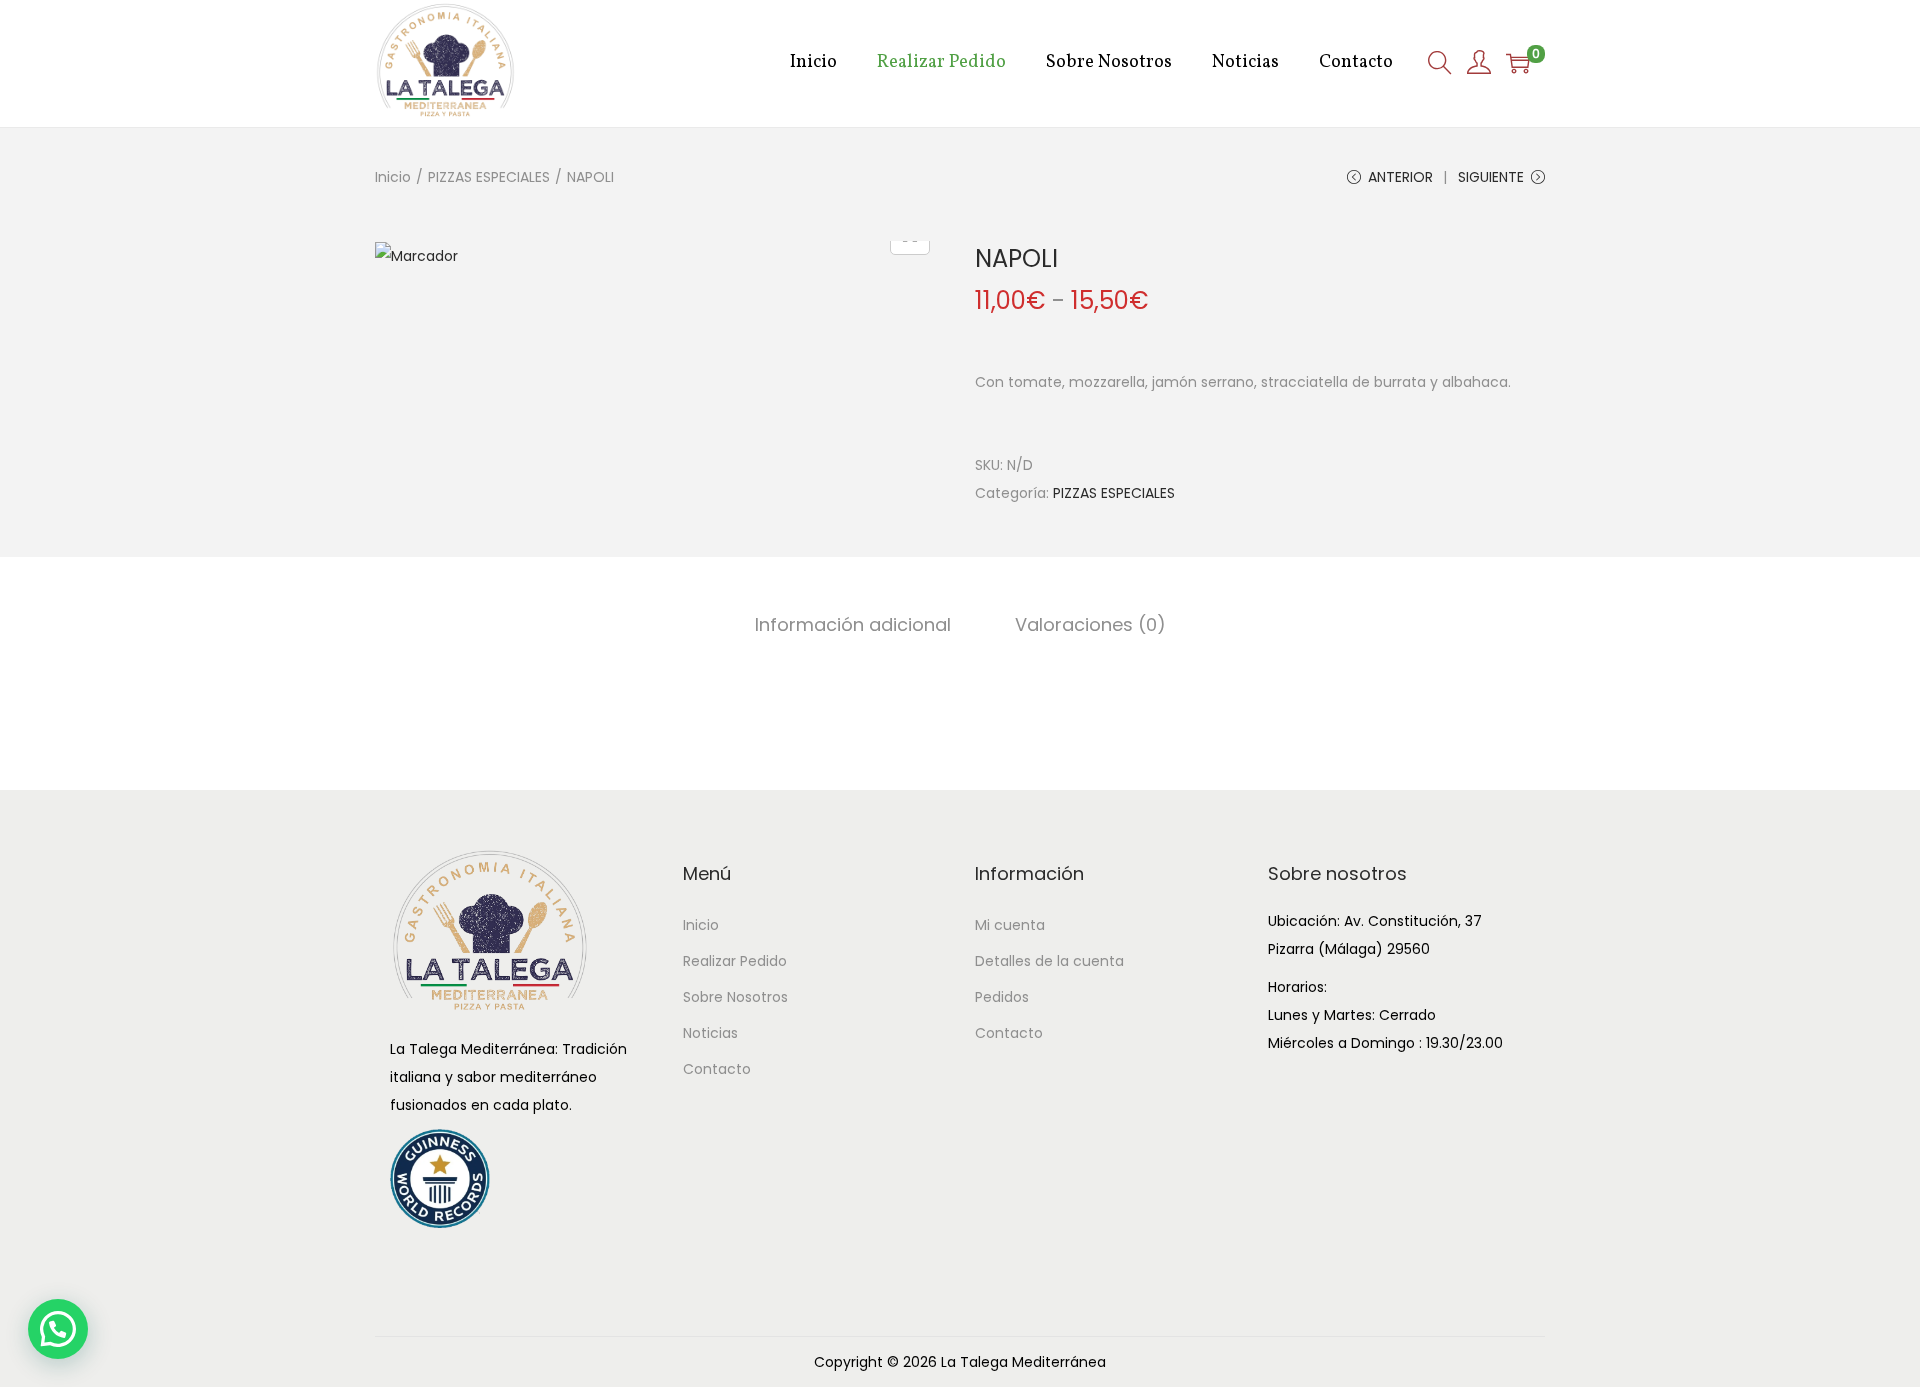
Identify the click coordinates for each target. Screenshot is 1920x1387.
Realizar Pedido (735, 961)
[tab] (853, 625)
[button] (58, 1329)
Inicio (393, 177)
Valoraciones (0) (1090, 624)
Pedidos (1002, 997)
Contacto (717, 1069)
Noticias (710, 1033)
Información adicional (853, 624)
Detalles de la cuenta (1049, 961)
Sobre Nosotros (735, 997)
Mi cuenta (1010, 925)
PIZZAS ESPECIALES (489, 177)
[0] (1518, 63)
